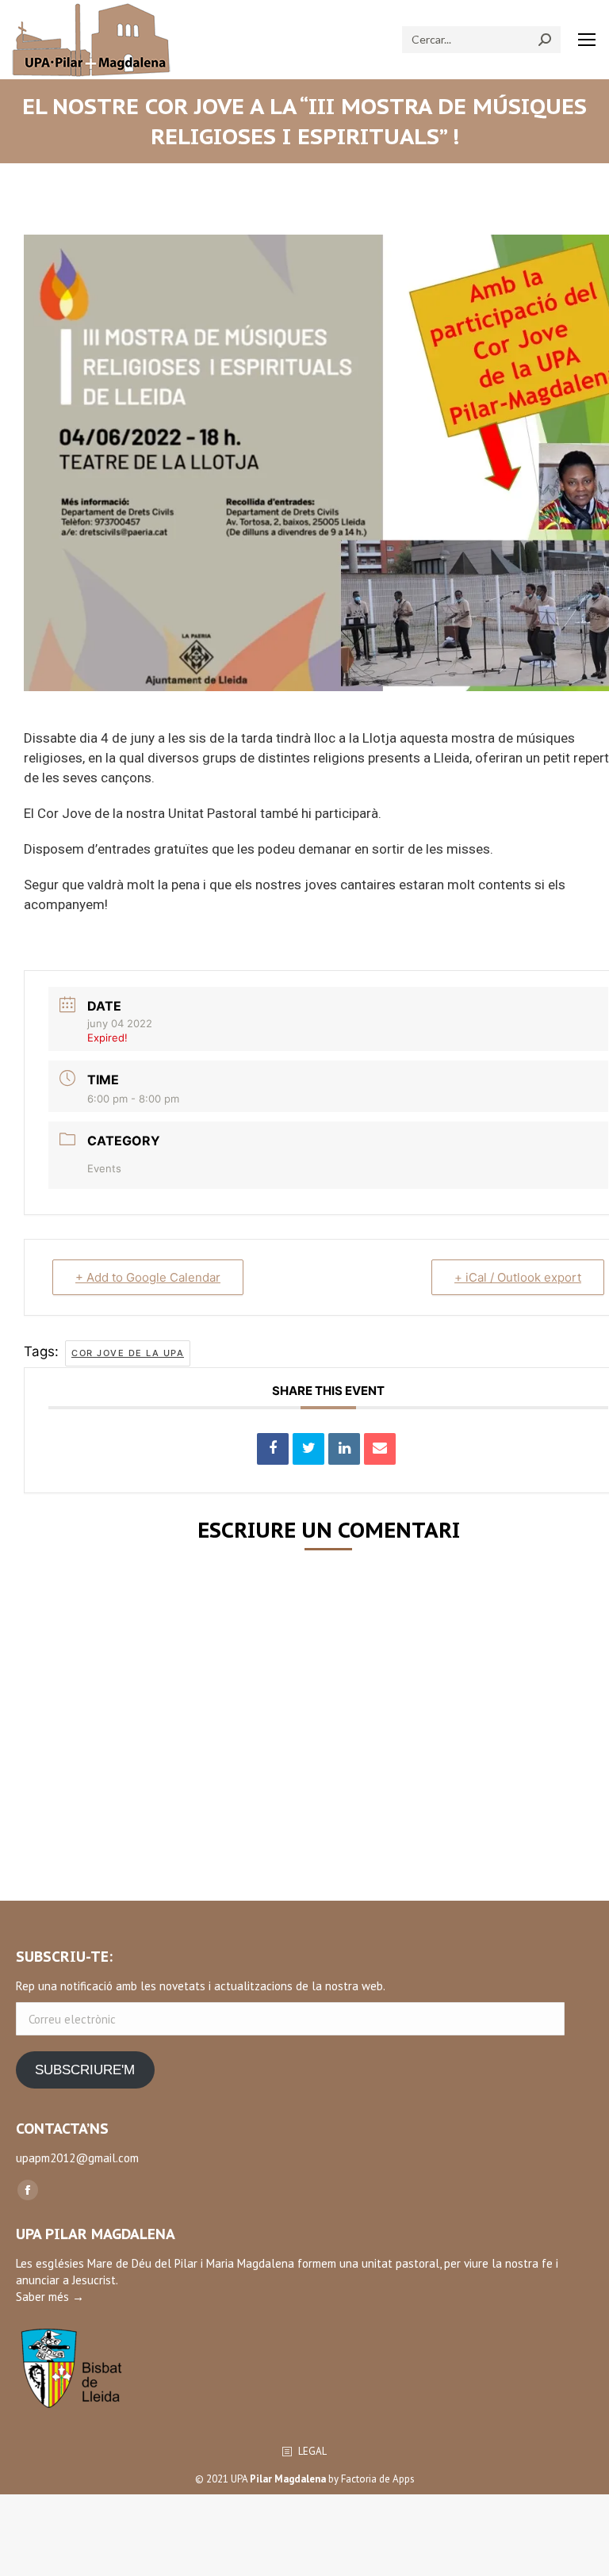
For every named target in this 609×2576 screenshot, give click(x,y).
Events (104, 1168)
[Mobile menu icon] (587, 40)
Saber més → (50, 2297)
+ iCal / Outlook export (518, 1277)
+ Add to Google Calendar (148, 1277)
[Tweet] (308, 1449)
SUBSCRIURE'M (85, 2070)
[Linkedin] (344, 1449)
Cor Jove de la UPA (128, 1353)
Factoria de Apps (378, 2479)
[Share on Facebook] (273, 1449)
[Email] (380, 1449)
